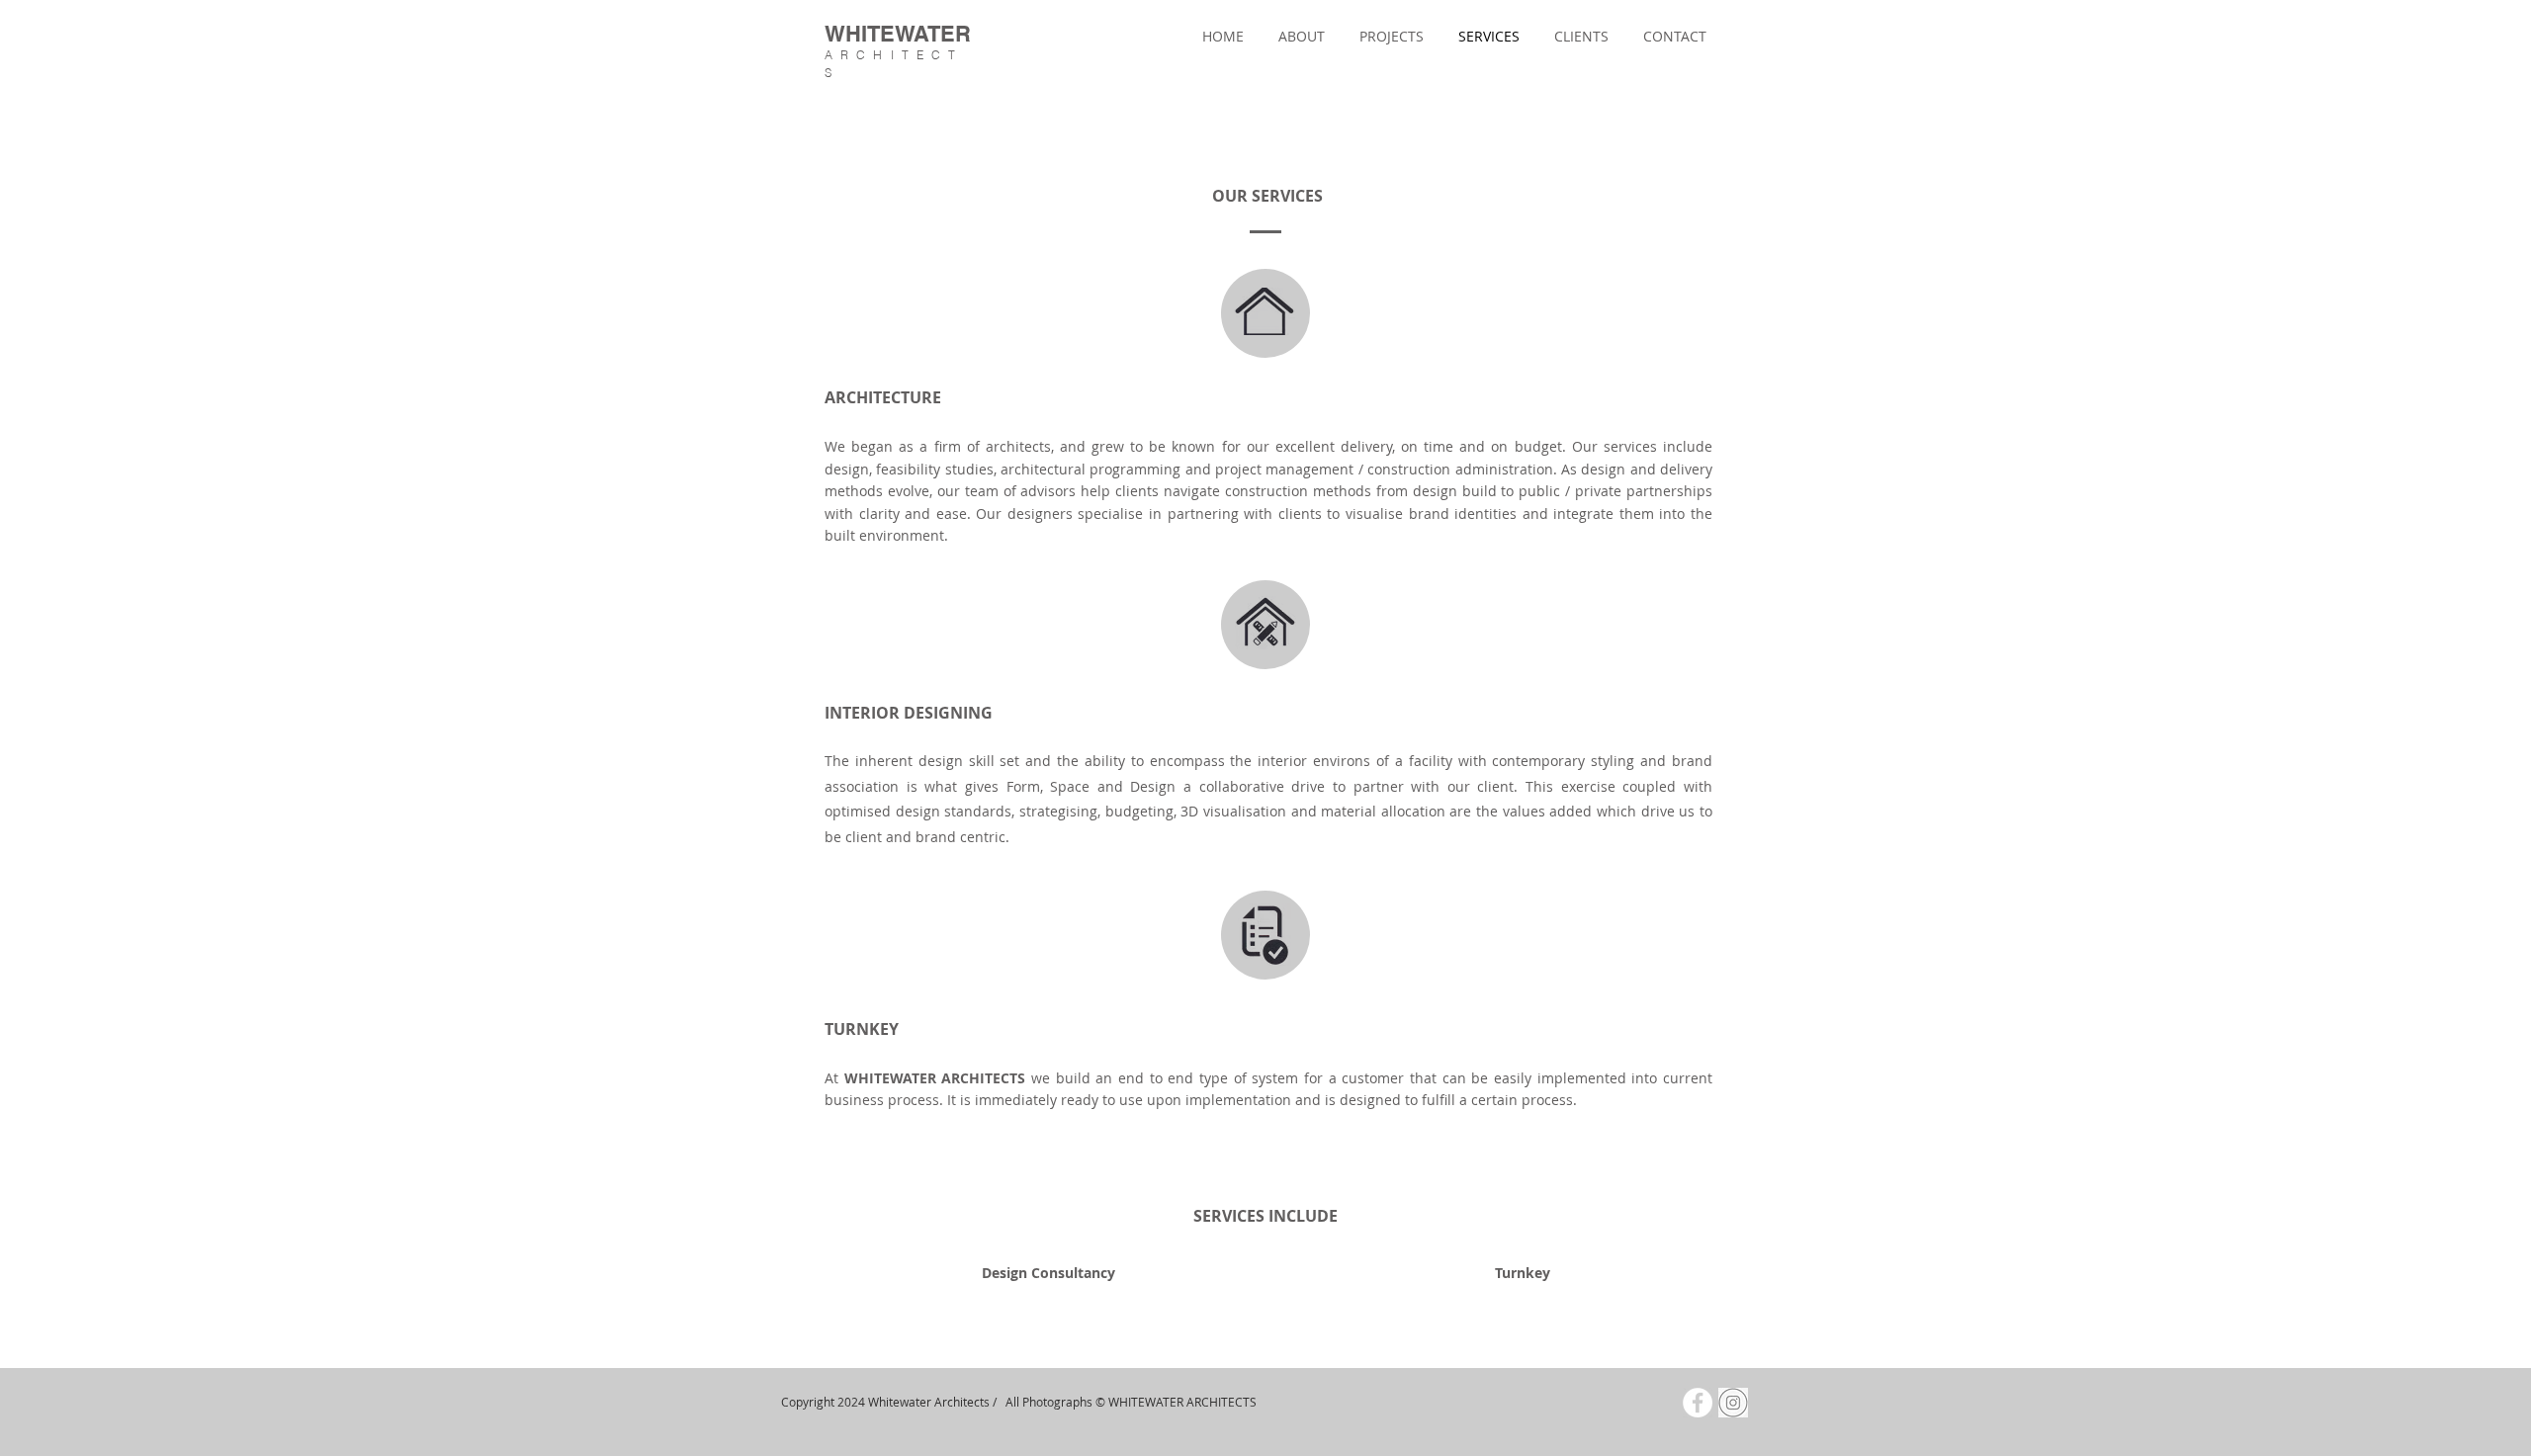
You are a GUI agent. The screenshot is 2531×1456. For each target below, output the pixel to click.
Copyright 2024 (823, 1402)
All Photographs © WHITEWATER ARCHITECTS (1131, 1402)
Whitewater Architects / (935, 1402)
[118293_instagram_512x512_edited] (1733, 1403)
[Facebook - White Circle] (1698, 1403)
